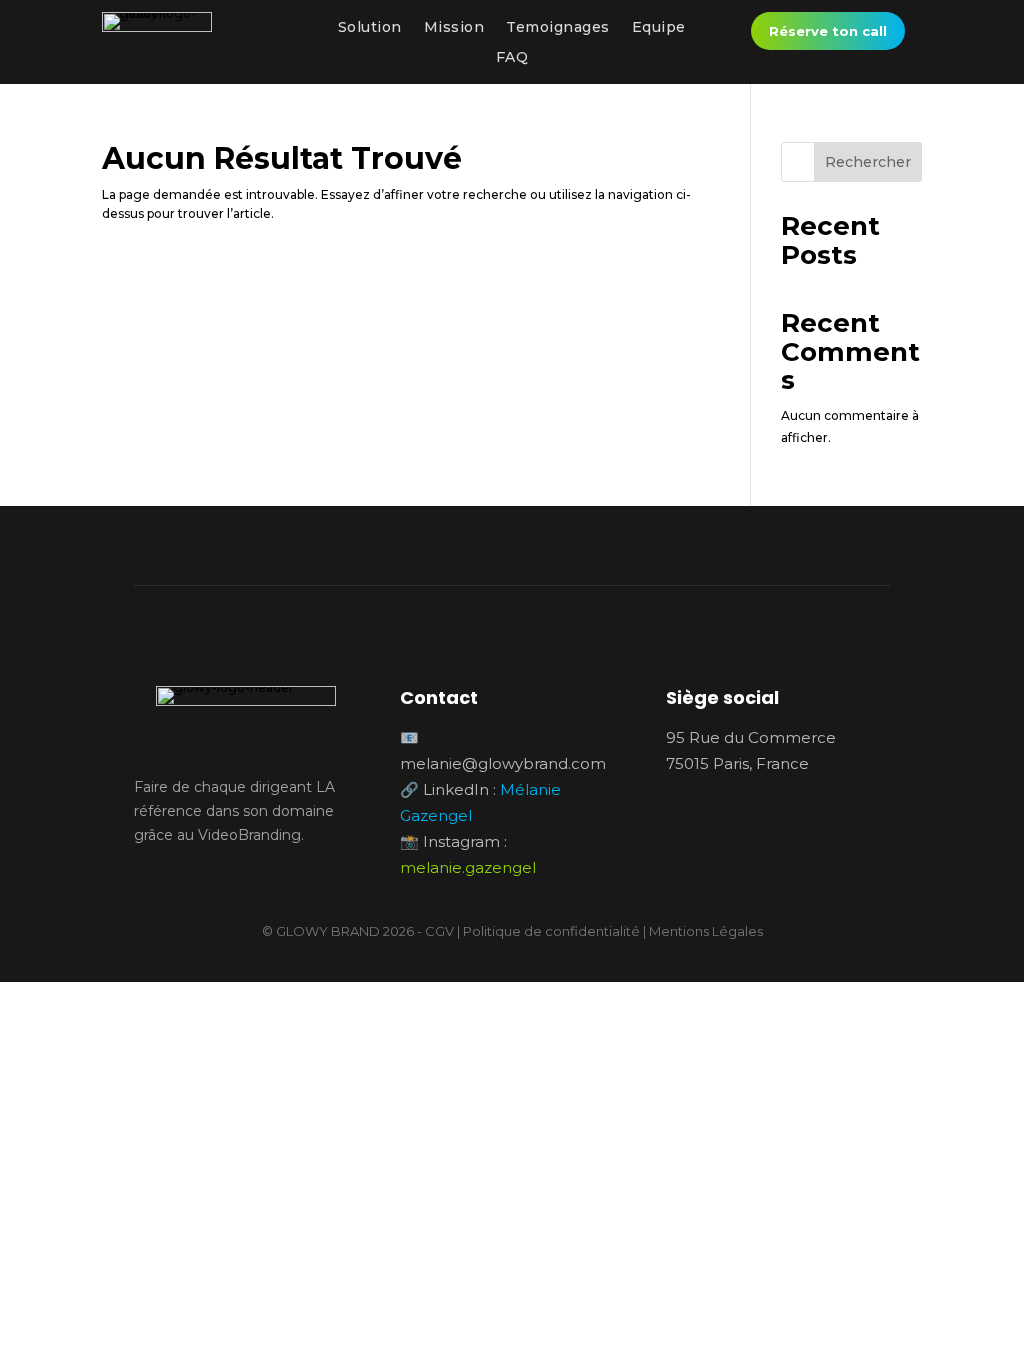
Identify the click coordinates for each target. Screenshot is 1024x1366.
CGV (439, 931)
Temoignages (558, 28)
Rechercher (868, 162)
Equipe (659, 28)
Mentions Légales (706, 931)
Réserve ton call (828, 31)
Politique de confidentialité (551, 931)
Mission (454, 28)
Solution (370, 28)
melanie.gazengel (468, 867)
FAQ (512, 58)
